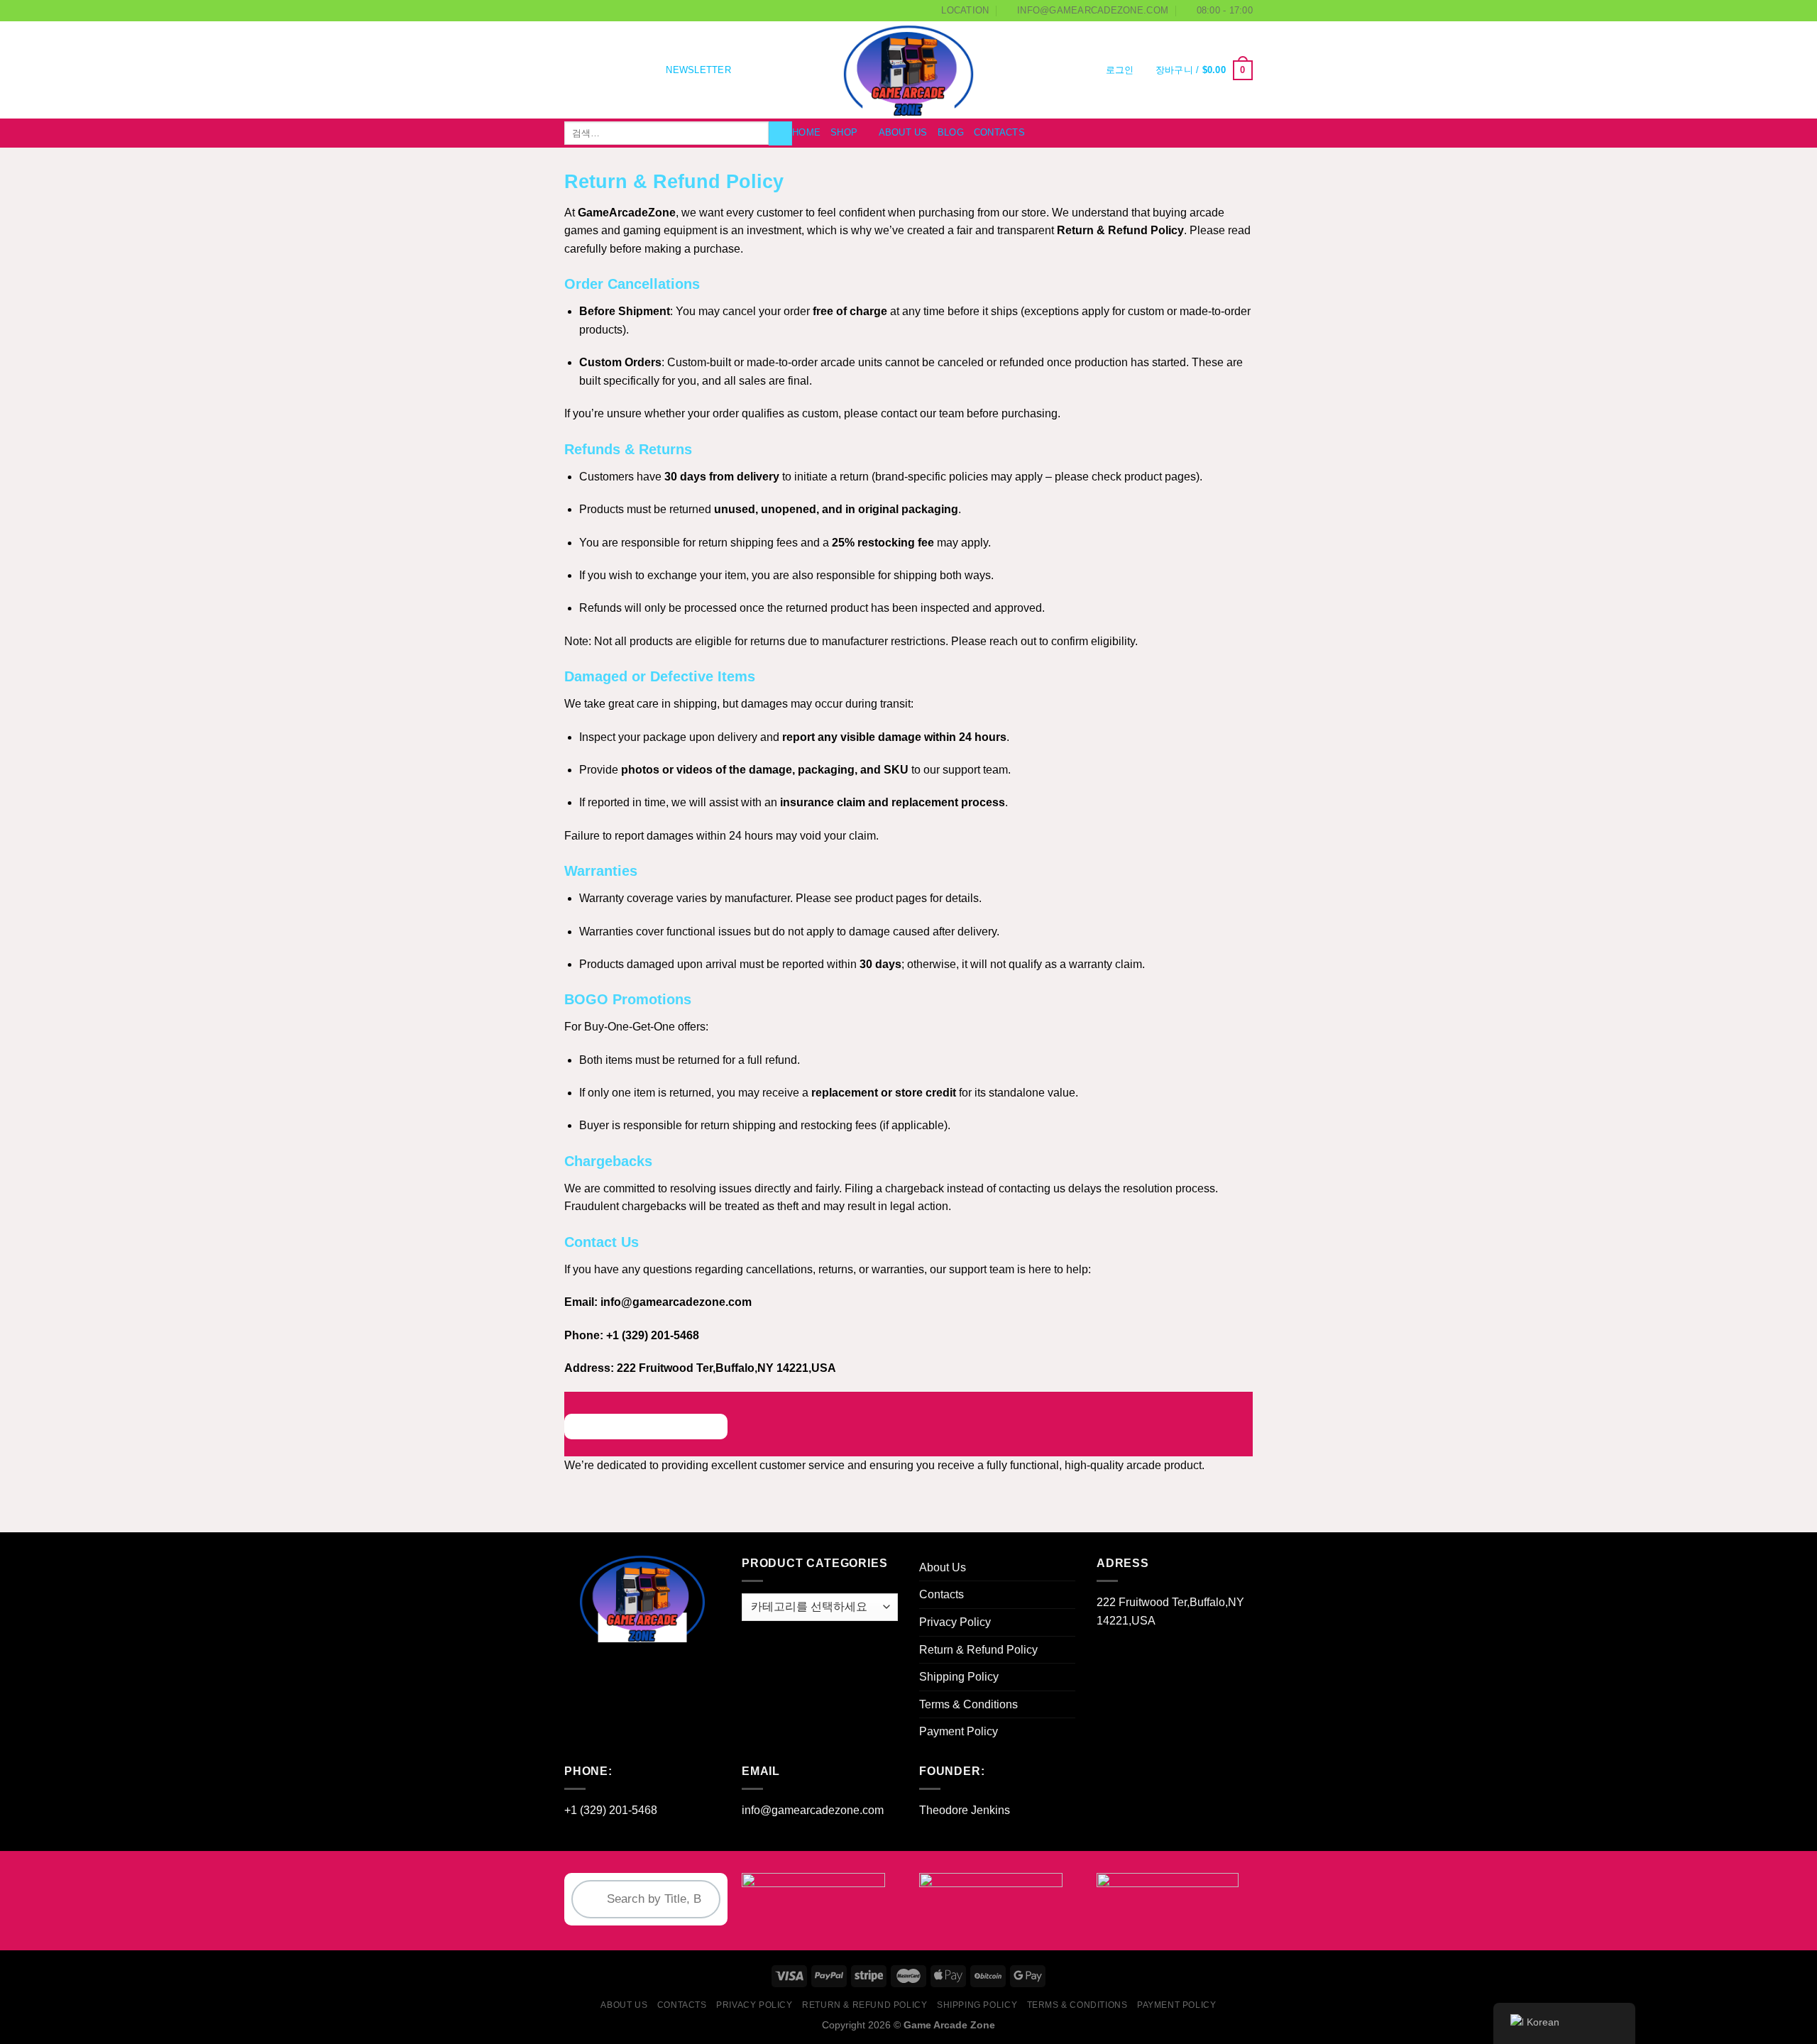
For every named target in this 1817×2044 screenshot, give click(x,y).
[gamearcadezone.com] (909, 70)
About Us (903, 132)
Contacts (999, 132)
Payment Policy (959, 1731)
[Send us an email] (629, 70)
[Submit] (780, 133)
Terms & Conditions (968, 1704)
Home (806, 132)
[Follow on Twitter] (610, 70)
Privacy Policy (955, 1622)
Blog (951, 132)
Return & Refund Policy (978, 1650)
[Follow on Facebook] (573, 70)
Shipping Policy (959, 1677)
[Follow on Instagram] (592, 70)
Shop (844, 132)
